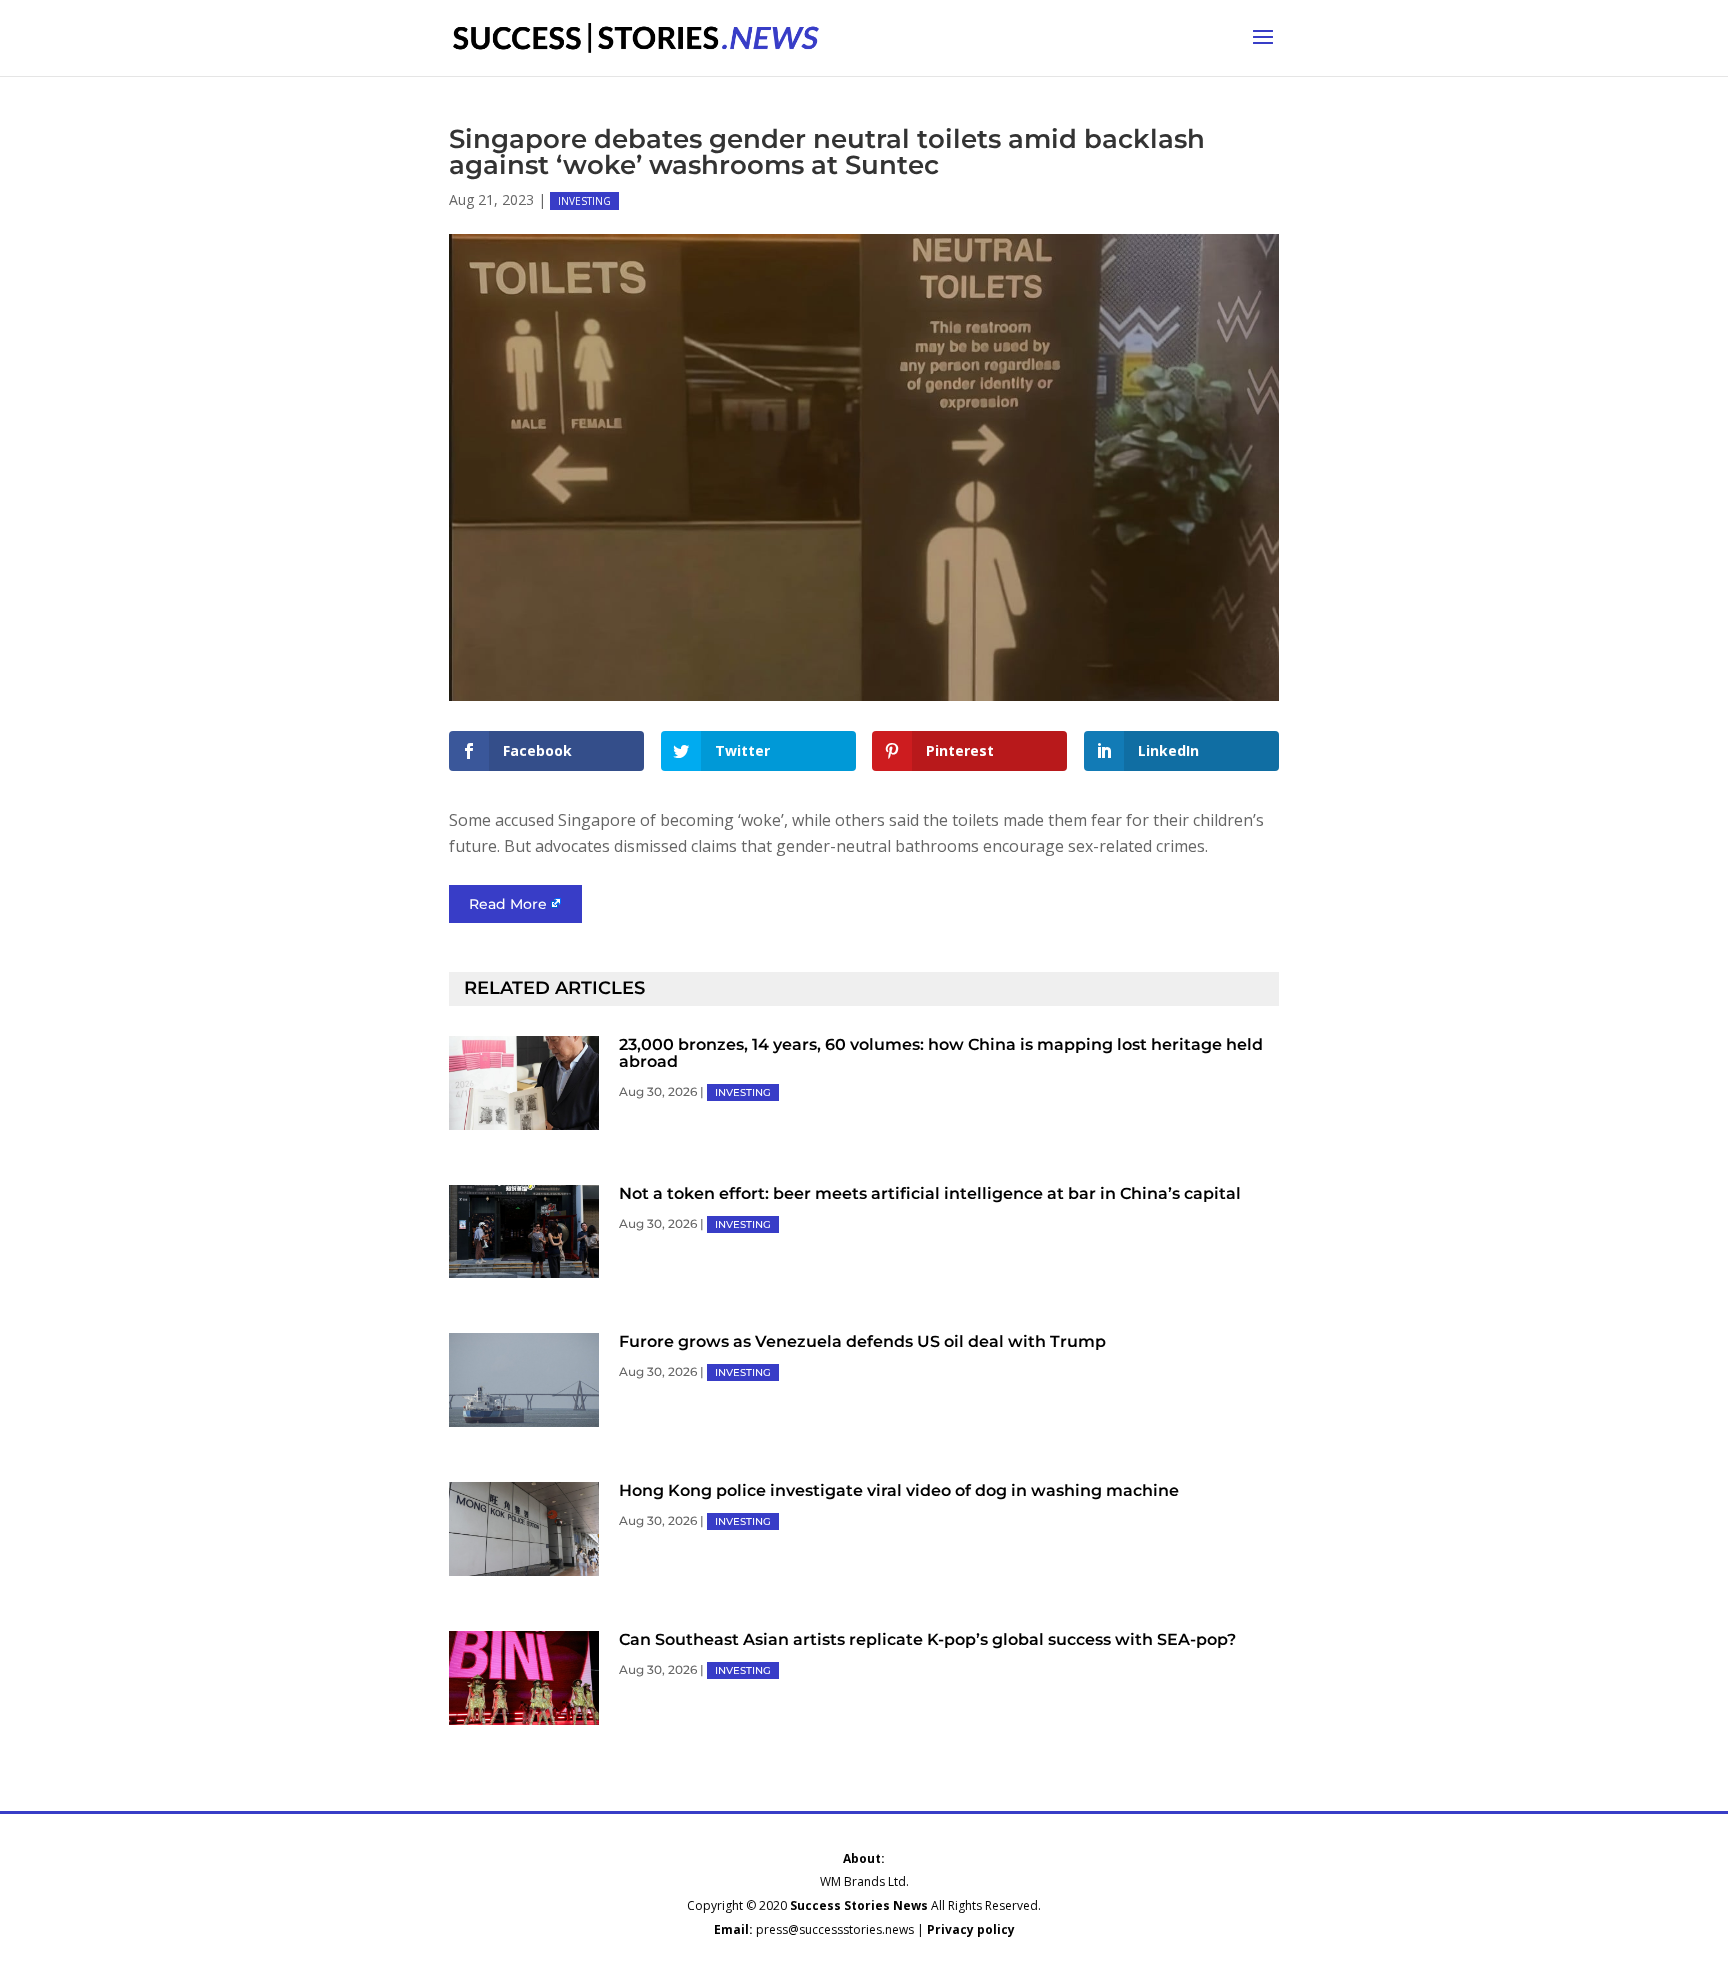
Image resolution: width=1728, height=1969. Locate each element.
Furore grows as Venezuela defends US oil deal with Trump (862, 1341)
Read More (508, 904)
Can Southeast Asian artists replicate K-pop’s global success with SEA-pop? (927, 1639)
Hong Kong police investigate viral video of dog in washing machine (899, 1490)
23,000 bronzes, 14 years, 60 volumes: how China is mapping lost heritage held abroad (941, 1053)
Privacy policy (971, 1929)
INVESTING (584, 201)
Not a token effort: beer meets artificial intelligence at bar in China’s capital (930, 1193)
